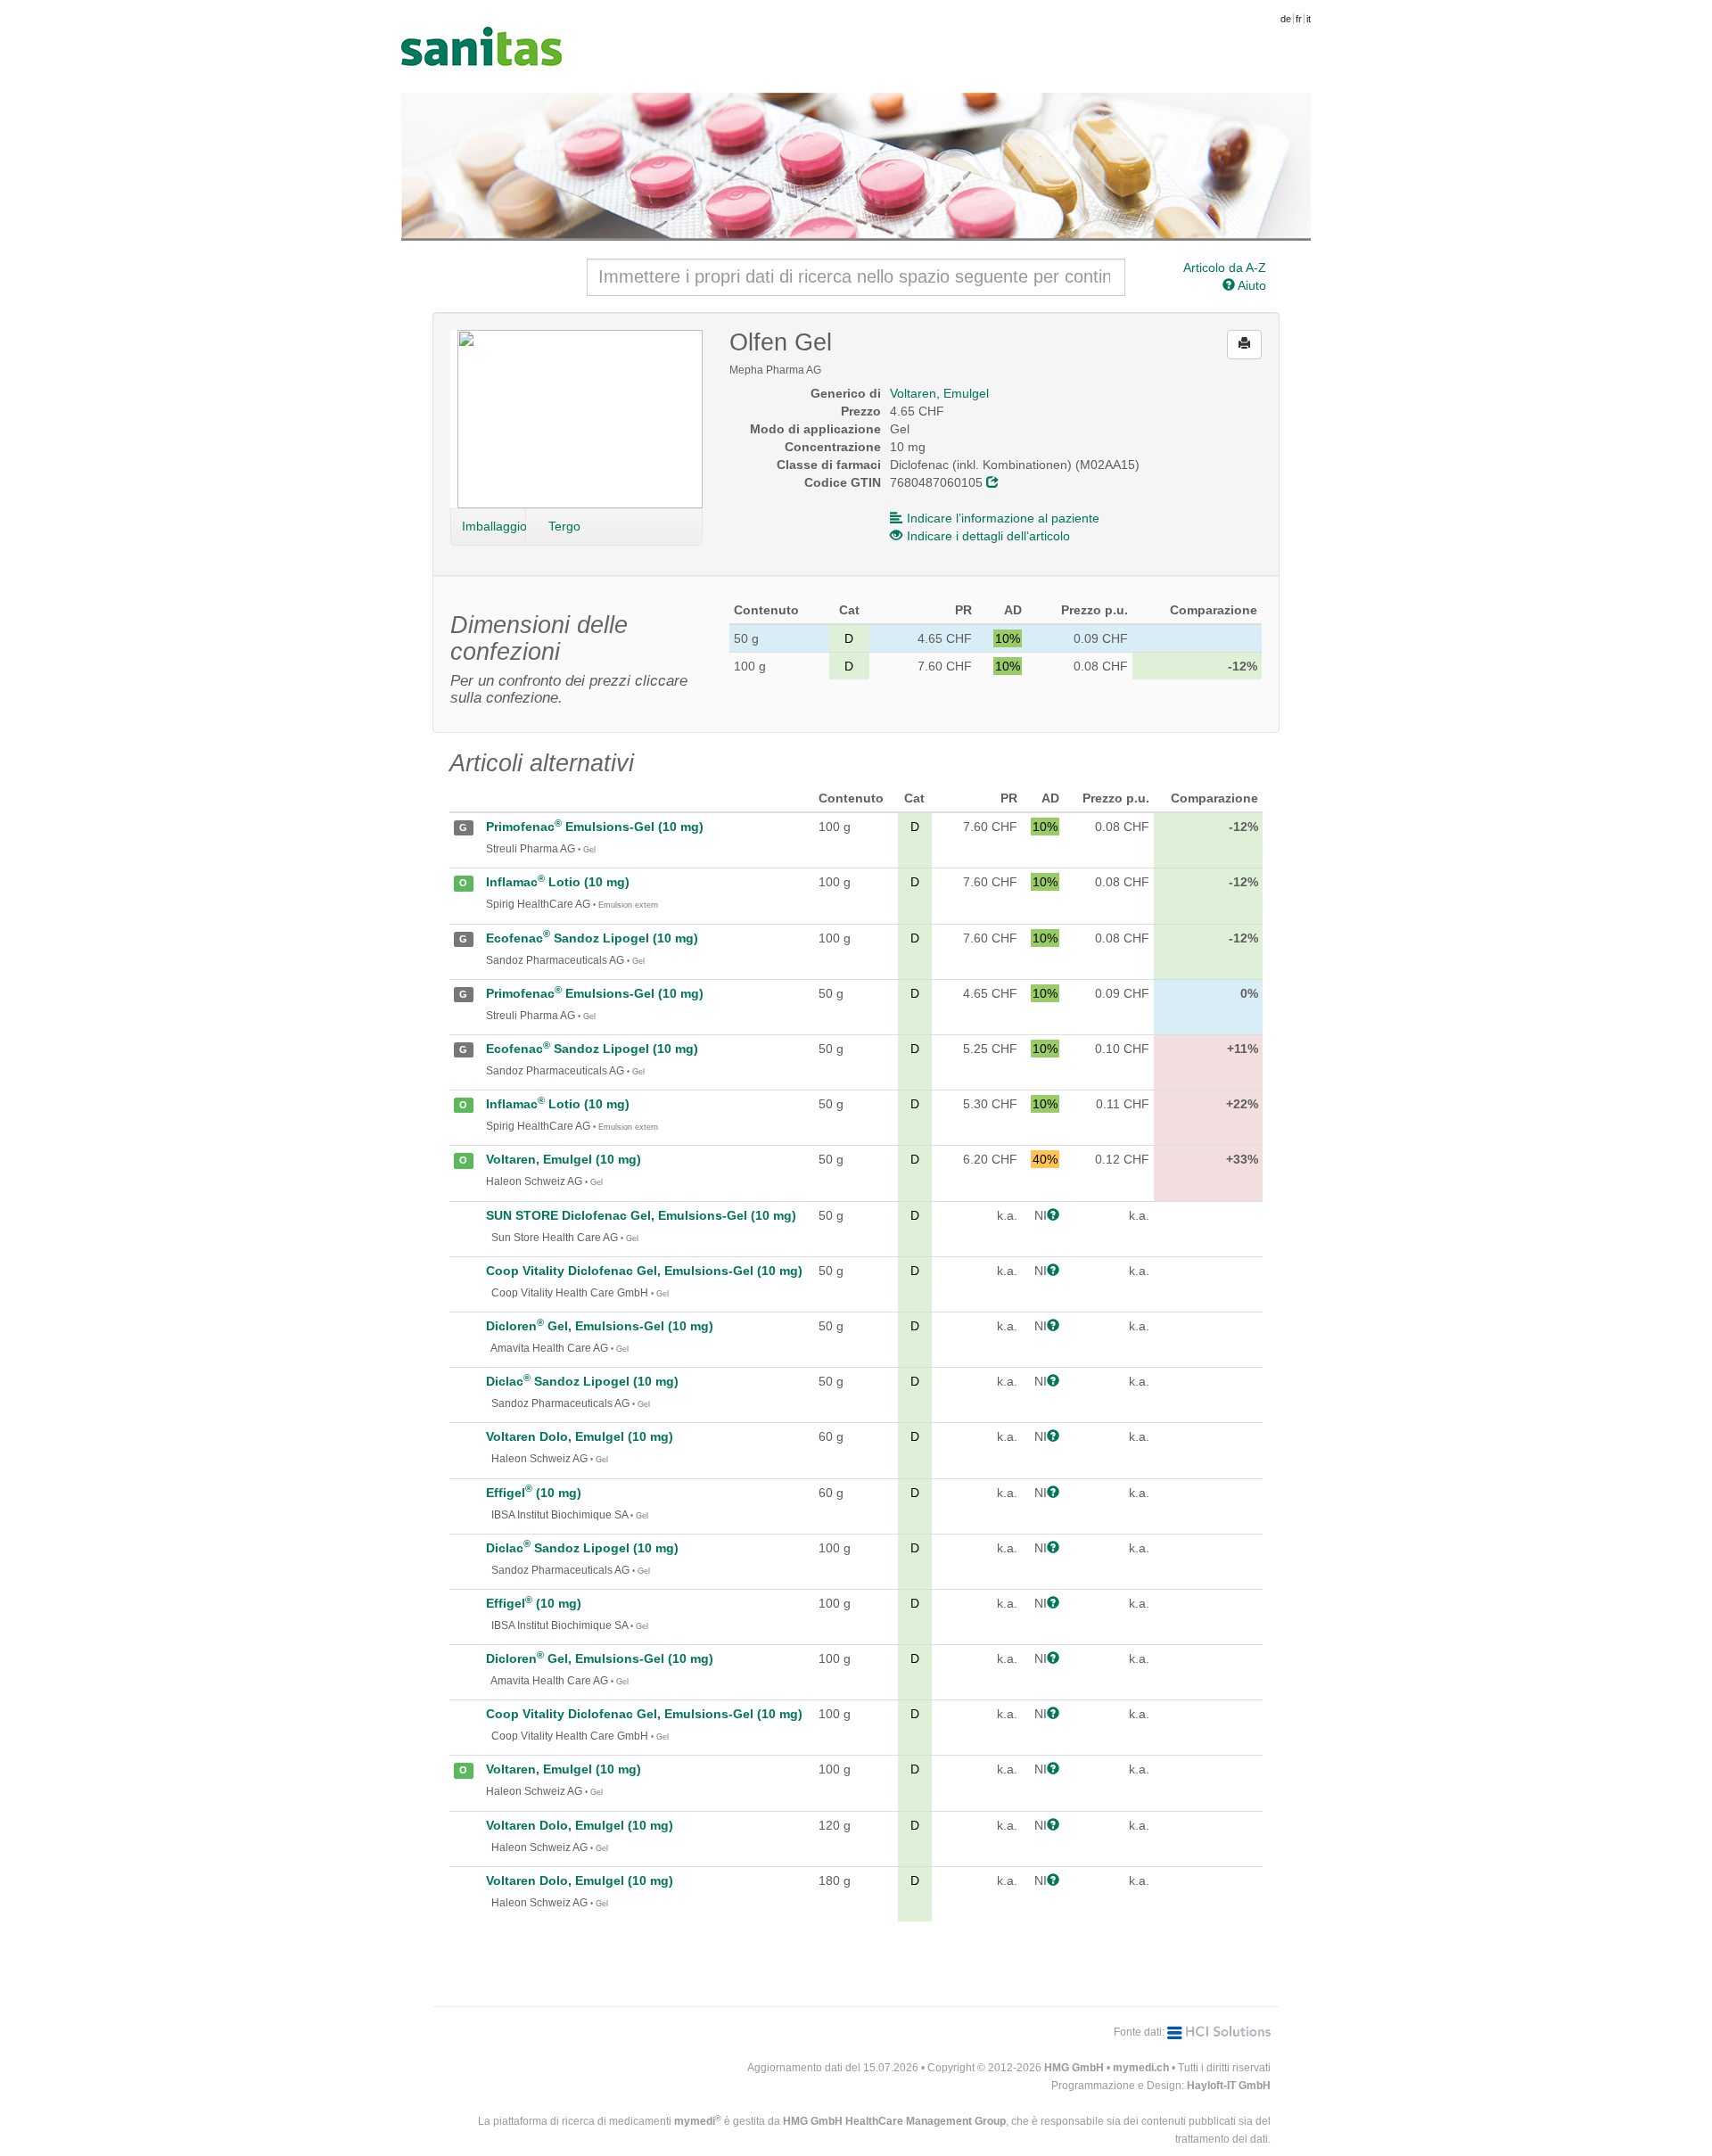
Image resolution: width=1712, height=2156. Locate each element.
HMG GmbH (1074, 2068)
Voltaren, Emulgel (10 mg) (564, 1159)
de (1286, 19)
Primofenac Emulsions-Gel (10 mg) (595, 827)
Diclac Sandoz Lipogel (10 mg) (582, 1381)
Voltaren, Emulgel (939, 393)
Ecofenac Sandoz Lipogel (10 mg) (592, 938)
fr (1299, 19)
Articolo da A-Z (1225, 267)
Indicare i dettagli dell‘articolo (988, 536)
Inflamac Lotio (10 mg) (558, 882)
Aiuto (1251, 285)
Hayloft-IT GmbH (1229, 2086)
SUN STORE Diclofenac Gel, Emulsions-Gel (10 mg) (641, 1215)
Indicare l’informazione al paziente (1003, 518)
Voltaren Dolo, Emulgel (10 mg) (580, 1436)
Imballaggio (494, 526)
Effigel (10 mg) (534, 1493)
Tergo (564, 526)
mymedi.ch (1141, 2068)
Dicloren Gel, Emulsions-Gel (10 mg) (600, 1326)
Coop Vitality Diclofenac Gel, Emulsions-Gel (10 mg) (644, 1271)
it (1309, 19)
